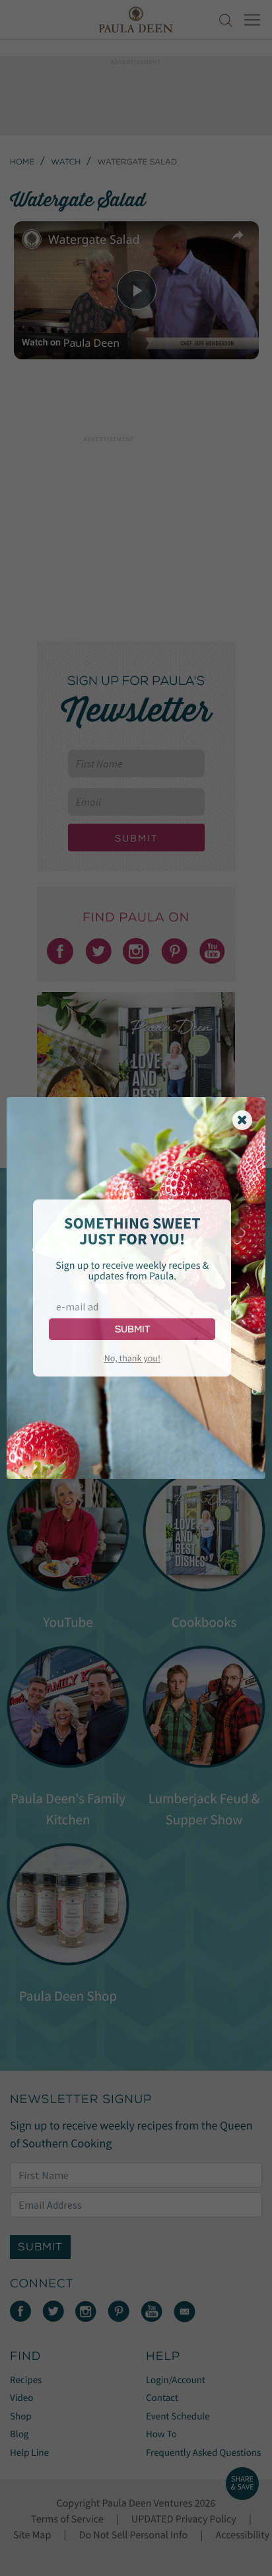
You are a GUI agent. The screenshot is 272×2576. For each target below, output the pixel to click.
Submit (132, 1329)
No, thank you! (132, 1358)
